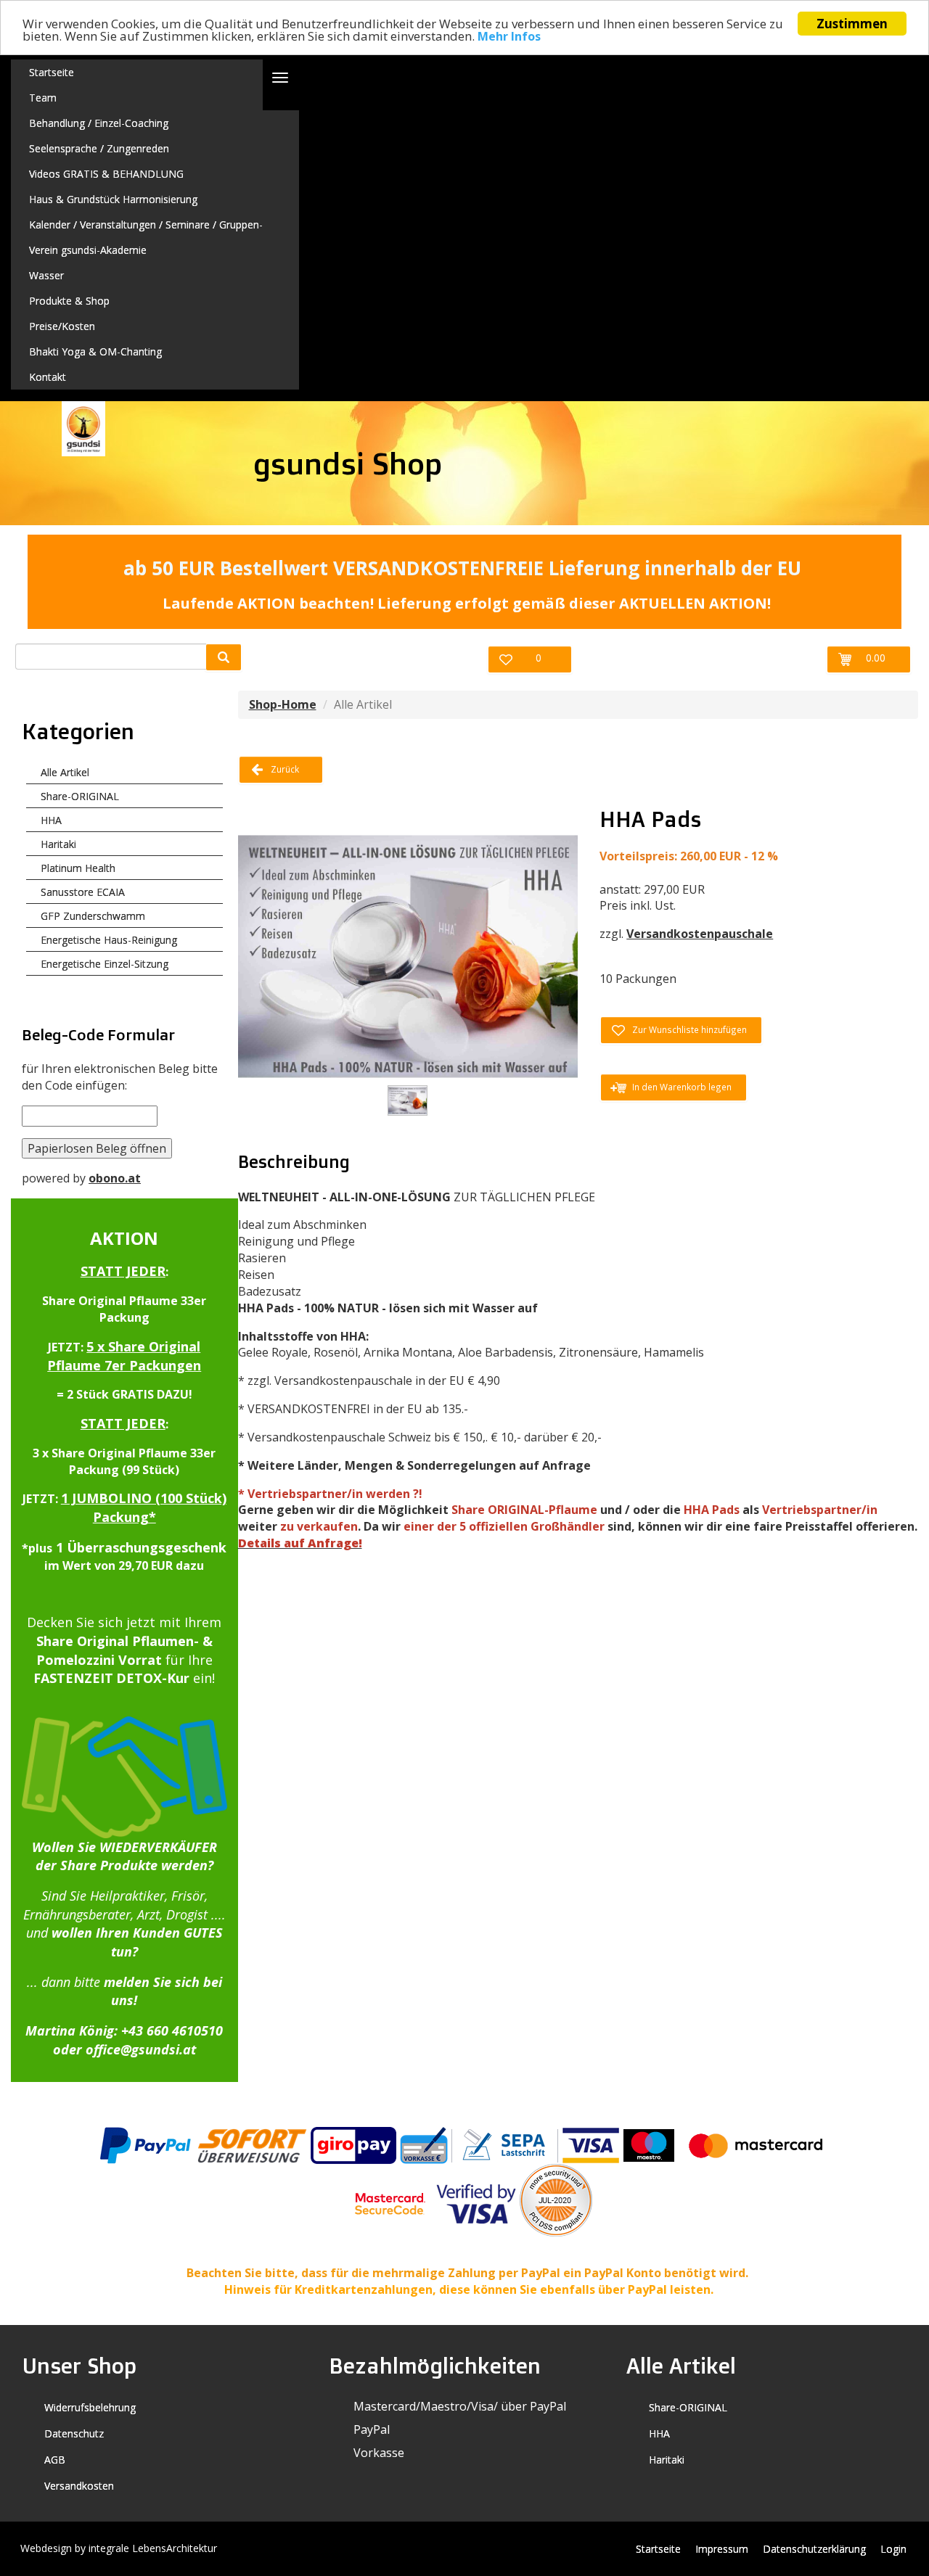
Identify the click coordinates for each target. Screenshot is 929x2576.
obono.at (115, 1178)
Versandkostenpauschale (700, 934)
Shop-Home (283, 704)
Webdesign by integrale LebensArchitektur (119, 2548)
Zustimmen (852, 24)
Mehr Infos (509, 37)
